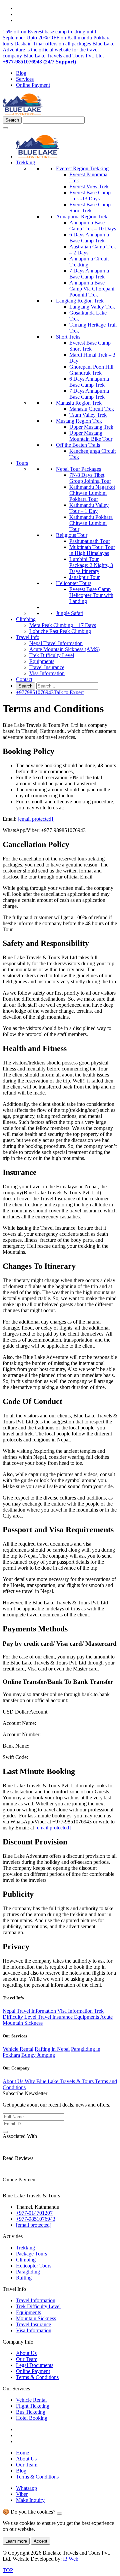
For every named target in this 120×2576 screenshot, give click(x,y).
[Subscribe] (5, 2132)
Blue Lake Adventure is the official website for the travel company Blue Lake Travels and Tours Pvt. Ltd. (58, 50)
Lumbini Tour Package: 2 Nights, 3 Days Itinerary (91, 565)
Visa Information (47, 673)
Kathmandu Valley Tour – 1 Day (89, 508)
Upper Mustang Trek (91, 427)
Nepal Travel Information (56, 643)
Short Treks (68, 337)
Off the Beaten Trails (78, 445)
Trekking (25, 162)
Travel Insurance (47, 667)
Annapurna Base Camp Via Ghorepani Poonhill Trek (92, 289)
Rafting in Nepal (52, 2049)
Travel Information (36, 2300)
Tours (22, 463)
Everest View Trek (89, 186)
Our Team (27, 2359)
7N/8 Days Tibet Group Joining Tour (90, 478)
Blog (21, 73)
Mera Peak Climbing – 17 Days (63, 625)
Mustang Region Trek (79, 421)
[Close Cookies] (59, 2514)
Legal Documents (35, 2365)
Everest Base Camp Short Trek (90, 208)
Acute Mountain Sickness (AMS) (64, 649)
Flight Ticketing (33, 2406)
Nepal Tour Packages (78, 469)
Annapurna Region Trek (82, 217)
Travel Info (28, 637)
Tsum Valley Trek (88, 415)
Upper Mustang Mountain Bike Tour (91, 436)
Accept (40, 2541)
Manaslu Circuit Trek (92, 409)
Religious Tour (72, 535)
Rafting (24, 2278)
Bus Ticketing (31, 2412)
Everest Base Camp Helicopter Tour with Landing (91, 595)
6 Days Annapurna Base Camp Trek (89, 238)
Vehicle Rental (18, 2049)
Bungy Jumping (38, 2055)
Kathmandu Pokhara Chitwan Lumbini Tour (91, 523)
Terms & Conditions (37, 2377)
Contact (24, 679)
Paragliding (28, 2272)
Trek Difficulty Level (52, 655)
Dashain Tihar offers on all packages (53, 44)
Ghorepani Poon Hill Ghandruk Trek (91, 370)
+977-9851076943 (36, 2219)
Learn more (16, 2541)
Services (25, 79)
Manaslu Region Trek (79, 403)
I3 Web (71, 2559)
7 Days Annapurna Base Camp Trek (89, 274)
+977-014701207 (34, 2213)
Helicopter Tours (74, 583)
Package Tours (31, 2254)
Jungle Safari (70, 613)
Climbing (26, 619)
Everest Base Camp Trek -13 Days (90, 195)
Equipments (42, 661)
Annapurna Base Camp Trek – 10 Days (93, 226)
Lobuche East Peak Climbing (60, 631)
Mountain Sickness (36, 2318)
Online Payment (33, 85)
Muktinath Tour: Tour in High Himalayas (92, 550)
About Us (14, 2081)
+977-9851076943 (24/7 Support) (39, 62)
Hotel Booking (32, 2418)
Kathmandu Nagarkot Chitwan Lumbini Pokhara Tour (92, 493)
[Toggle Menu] (5, 128)
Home (22, 2453)
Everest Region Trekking (82, 168)
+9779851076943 (50, 692)
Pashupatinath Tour (90, 541)
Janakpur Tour (84, 577)
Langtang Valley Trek (92, 307)
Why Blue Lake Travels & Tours (60, 2081)
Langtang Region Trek (80, 301)
